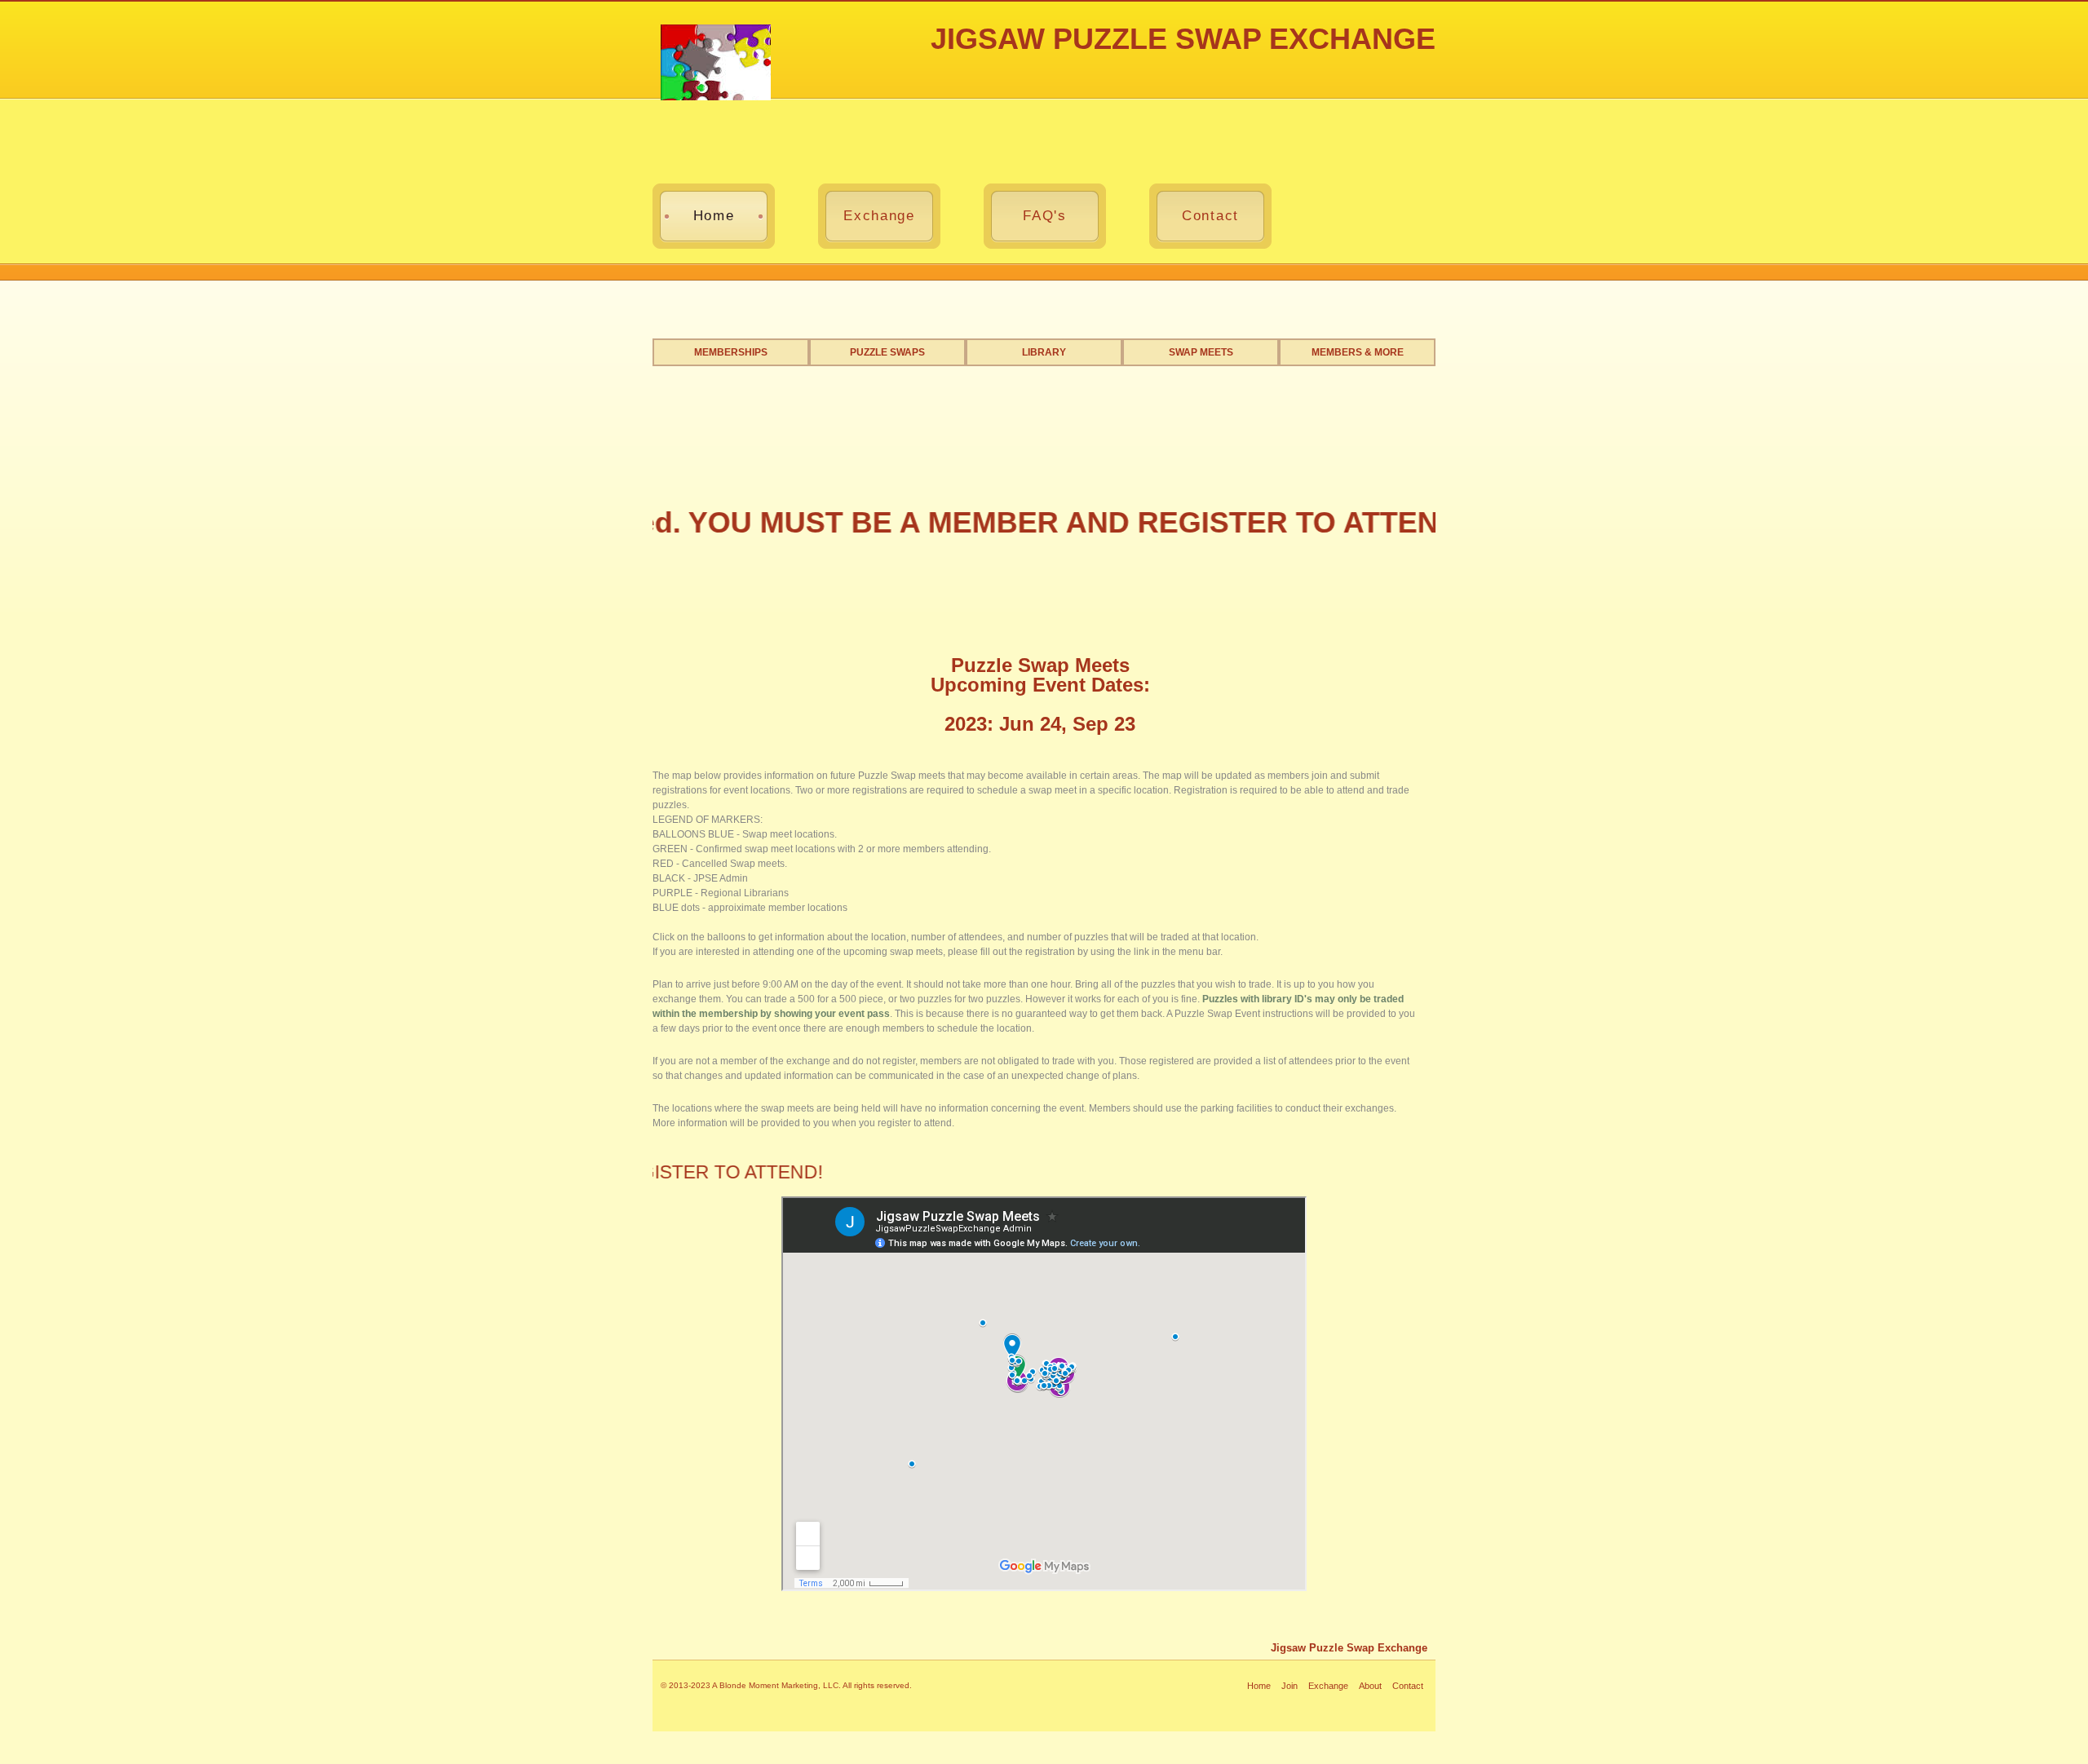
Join (1290, 1686)
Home (714, 216)
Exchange (879, 216)
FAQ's (1044, 216)
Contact (1210, 216)
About (1370, 1686)
